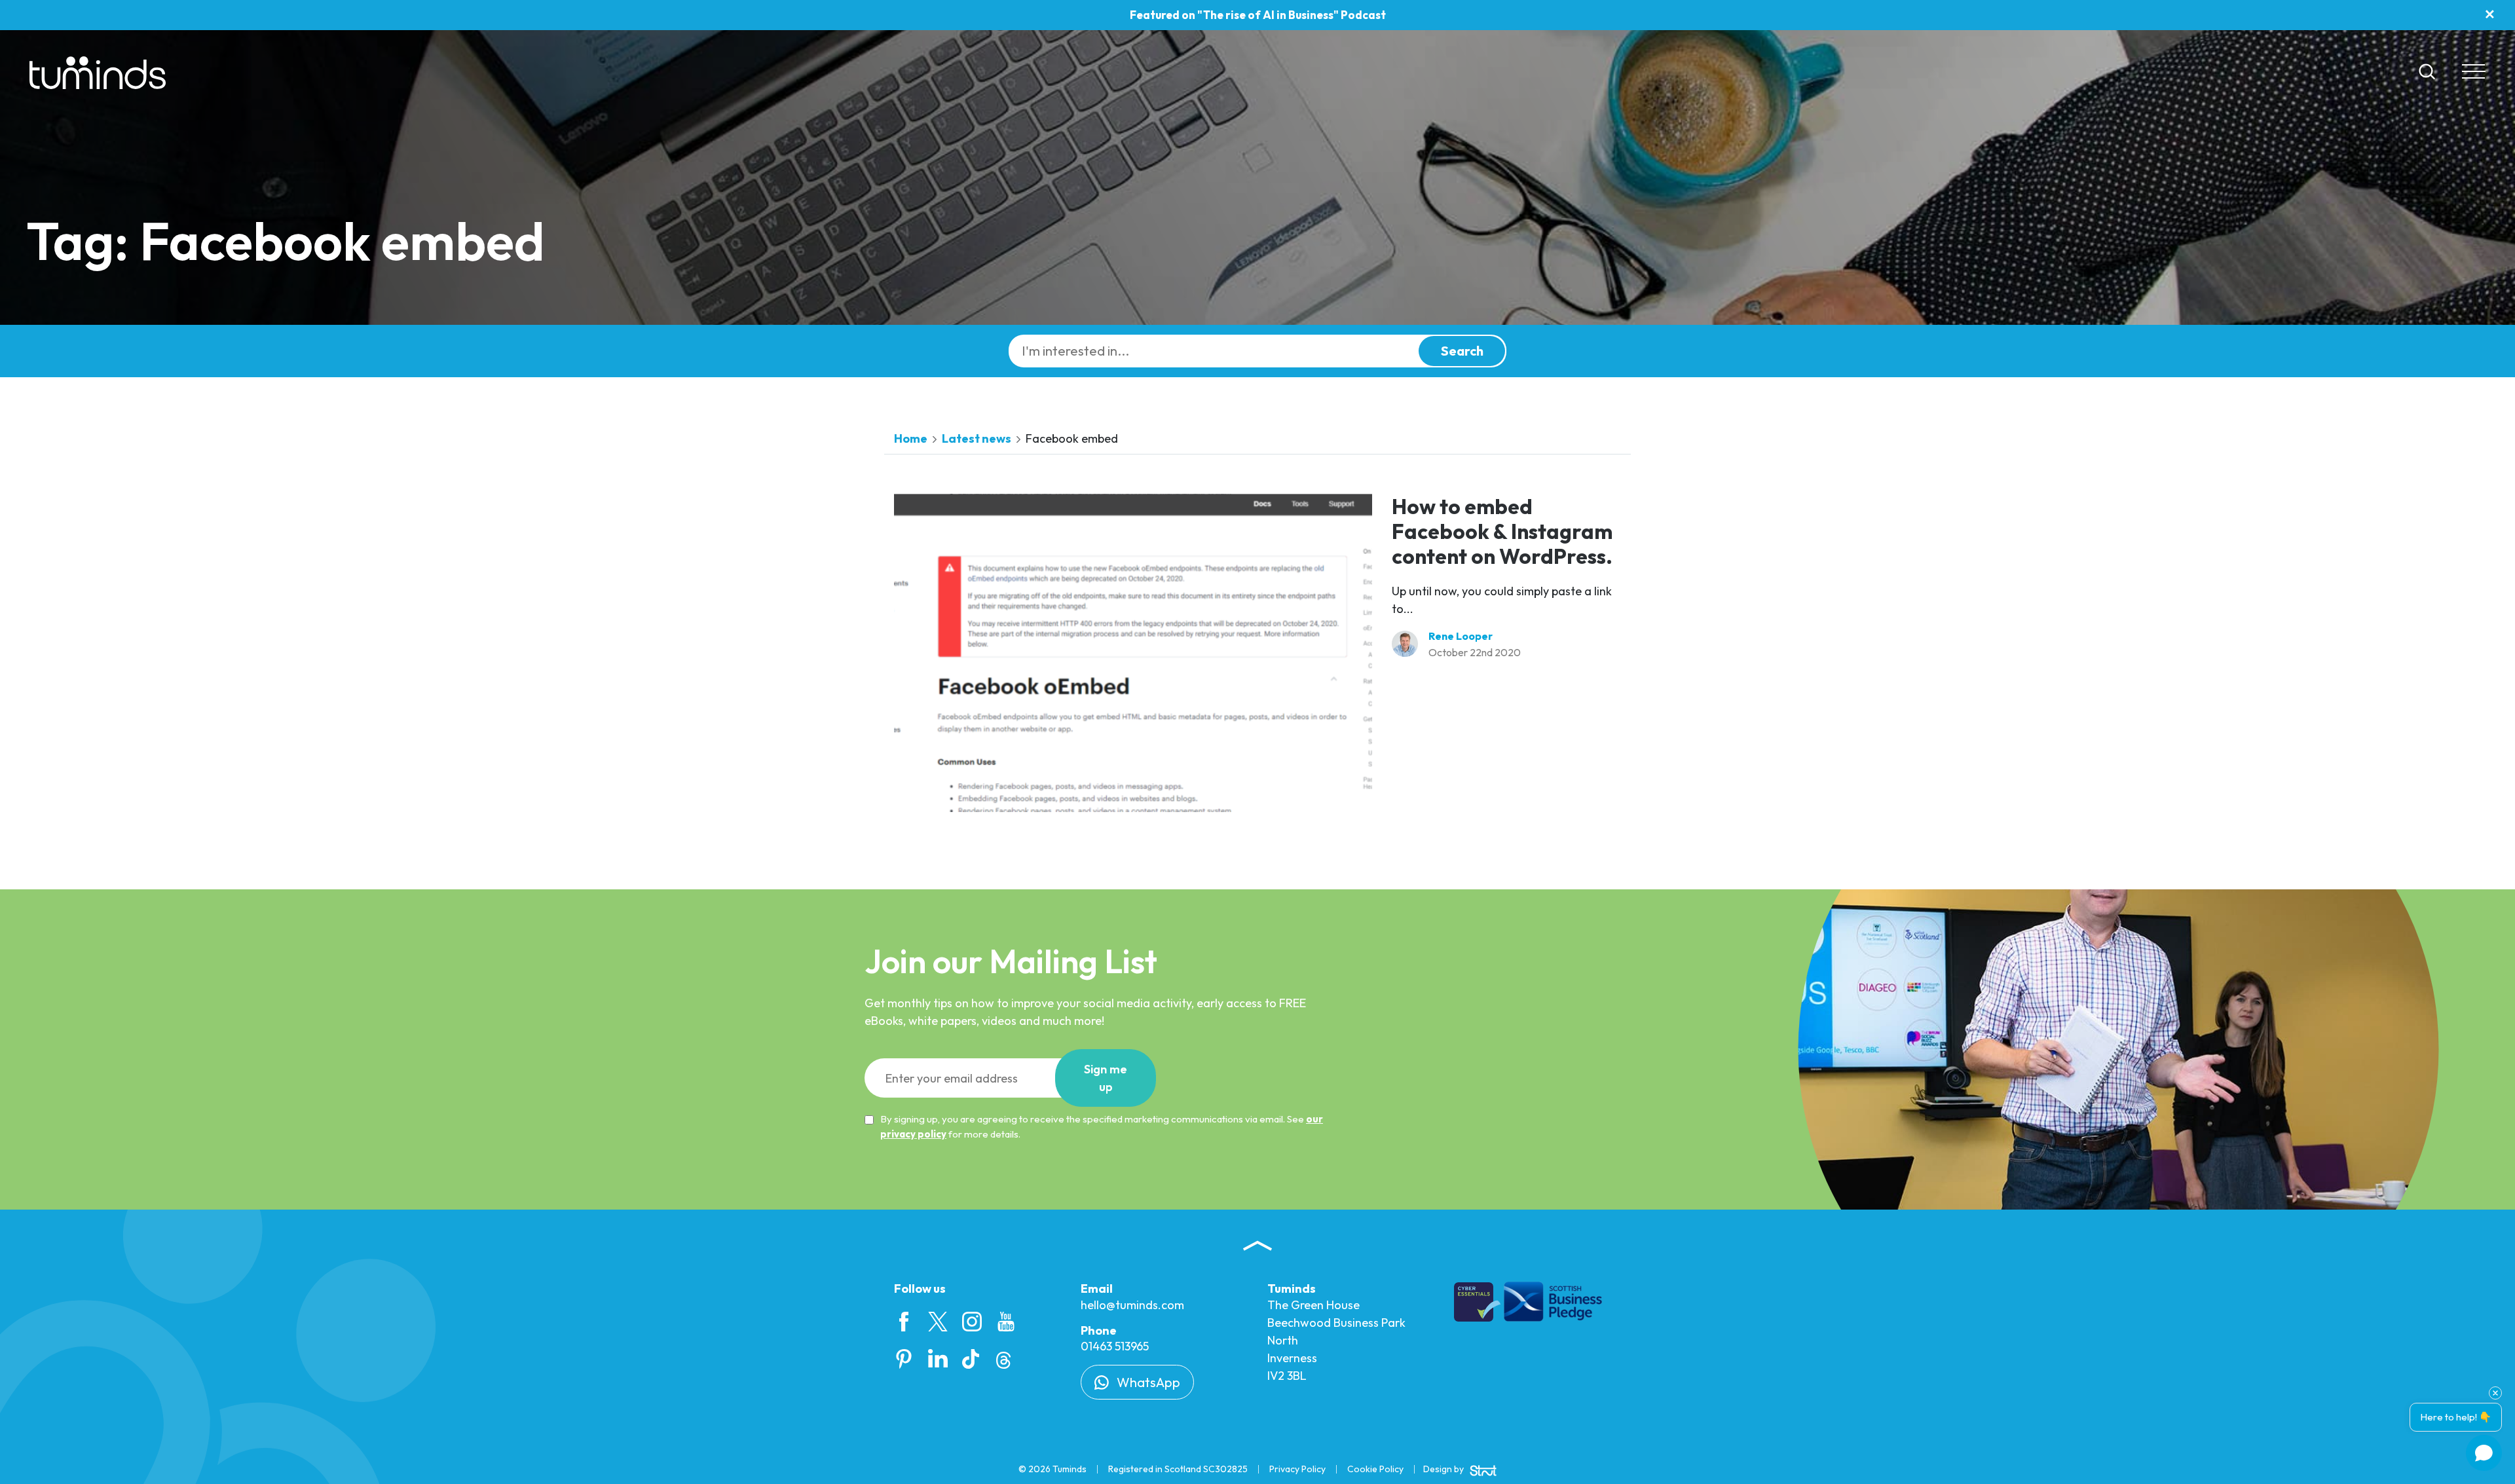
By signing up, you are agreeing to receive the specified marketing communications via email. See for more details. (1102, 1126)
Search (1462, 351)
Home (911, 438)
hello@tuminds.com (1132, 1305)
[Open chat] (2484, 1453)
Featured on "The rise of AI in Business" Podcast (1258, 15)
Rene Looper (1461, 636)
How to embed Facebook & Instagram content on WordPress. (1502, 531)
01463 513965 (1115, 1346)
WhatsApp (1147, 1382)
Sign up (1106, 1078)
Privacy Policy (1297, 1469)
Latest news (977, 438)
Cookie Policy (1375, 1469)
